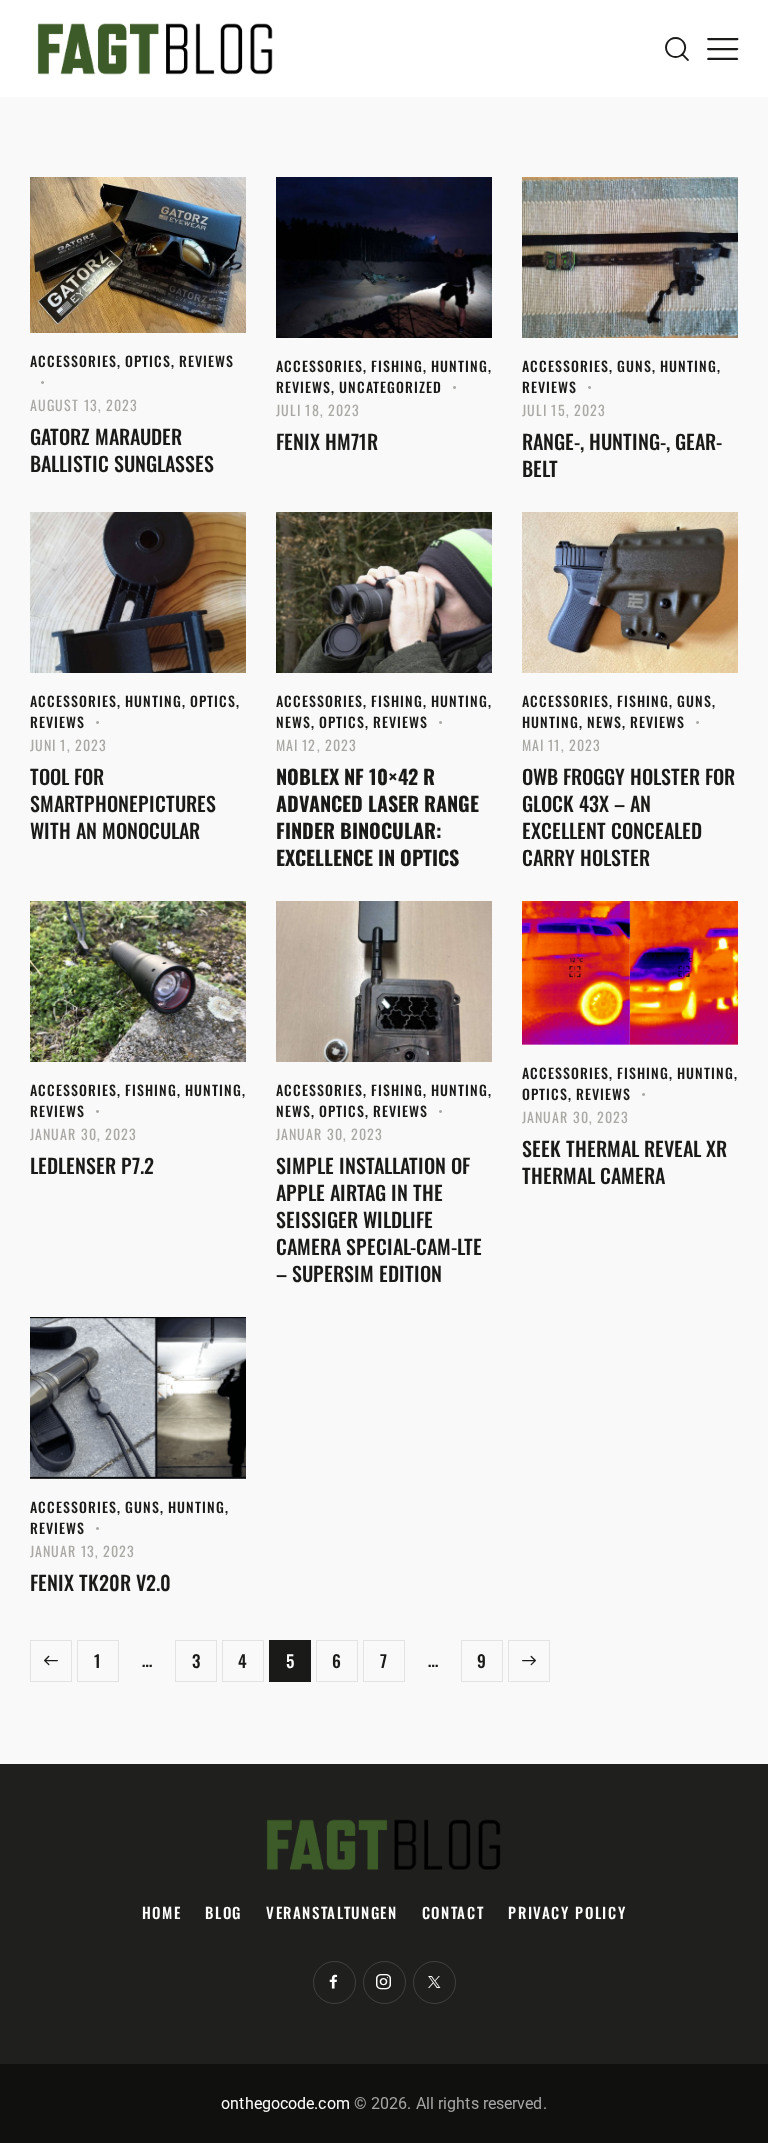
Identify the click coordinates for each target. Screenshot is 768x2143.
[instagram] (384, 1982)
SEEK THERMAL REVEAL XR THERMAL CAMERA (624, 1162)
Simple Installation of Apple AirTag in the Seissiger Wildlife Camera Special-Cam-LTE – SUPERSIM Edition (379, 1219)
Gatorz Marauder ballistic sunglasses (122, 450)
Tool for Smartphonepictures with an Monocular (123, 803)
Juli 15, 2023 (564, 409)
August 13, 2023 (84, 404)
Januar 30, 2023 (84, 1133)
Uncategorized (390, 386)
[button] (722, 48)
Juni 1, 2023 (68, 744)
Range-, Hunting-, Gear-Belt (622, 455)
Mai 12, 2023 (316, 744)
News (293, 721)
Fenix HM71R (327, 441)
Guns (634, 365)
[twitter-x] (434, 1982)
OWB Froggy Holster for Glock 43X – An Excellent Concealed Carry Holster (628, 817)
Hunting (459, 365)
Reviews (206, 360)
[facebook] (334, 1982)
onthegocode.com (285, 2103)
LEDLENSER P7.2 (92, 1165)
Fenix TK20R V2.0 (100, 1582)
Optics (148, 360)
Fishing (397, 365)
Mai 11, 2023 (561, 744)
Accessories (73, 360)
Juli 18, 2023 (318, 409)
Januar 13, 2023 (83, 1550)
